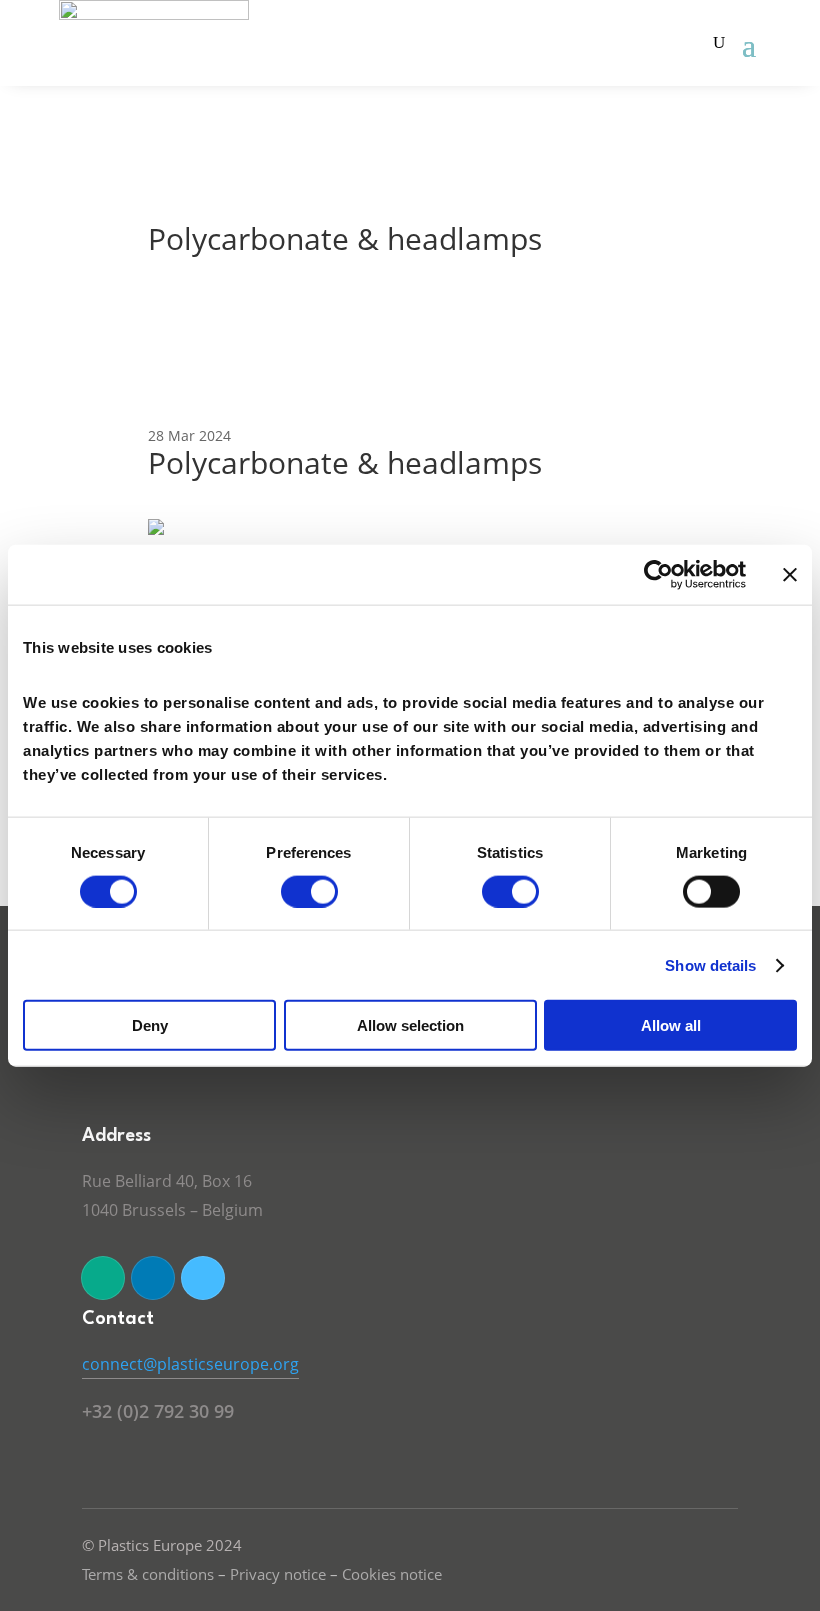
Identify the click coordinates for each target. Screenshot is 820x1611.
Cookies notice (392, 1574)
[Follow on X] (103, 1278)
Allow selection (410, 1025)
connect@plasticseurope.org (190, 1364)
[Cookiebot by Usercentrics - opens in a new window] (658, 574)
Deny (150, 1025)
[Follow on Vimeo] (203, 1278)
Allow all (671, 1025)
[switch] (309, 891)
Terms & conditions (148, 1574)
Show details (710, 964)
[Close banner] (790, 574)
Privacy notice (278, 1574)
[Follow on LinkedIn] (153, 1278)
